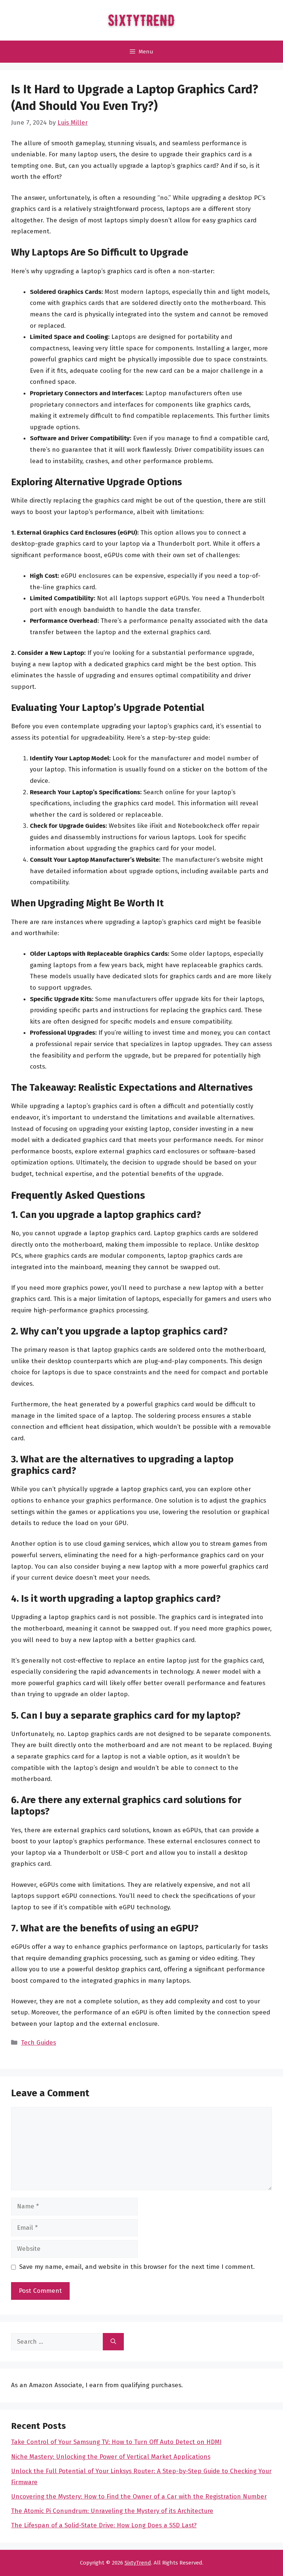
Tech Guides (39, 2043)
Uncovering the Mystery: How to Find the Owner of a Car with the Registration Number (139, 2497)
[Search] (113, 2342)
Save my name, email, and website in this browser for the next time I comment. (137, 2267)
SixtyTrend (138, 2563)
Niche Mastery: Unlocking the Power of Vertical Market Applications (111, 2457)
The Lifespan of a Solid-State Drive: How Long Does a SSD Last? (104, 2525)
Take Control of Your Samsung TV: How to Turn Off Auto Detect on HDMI (116, 2442)
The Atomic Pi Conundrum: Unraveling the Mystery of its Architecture (112, 2511)
